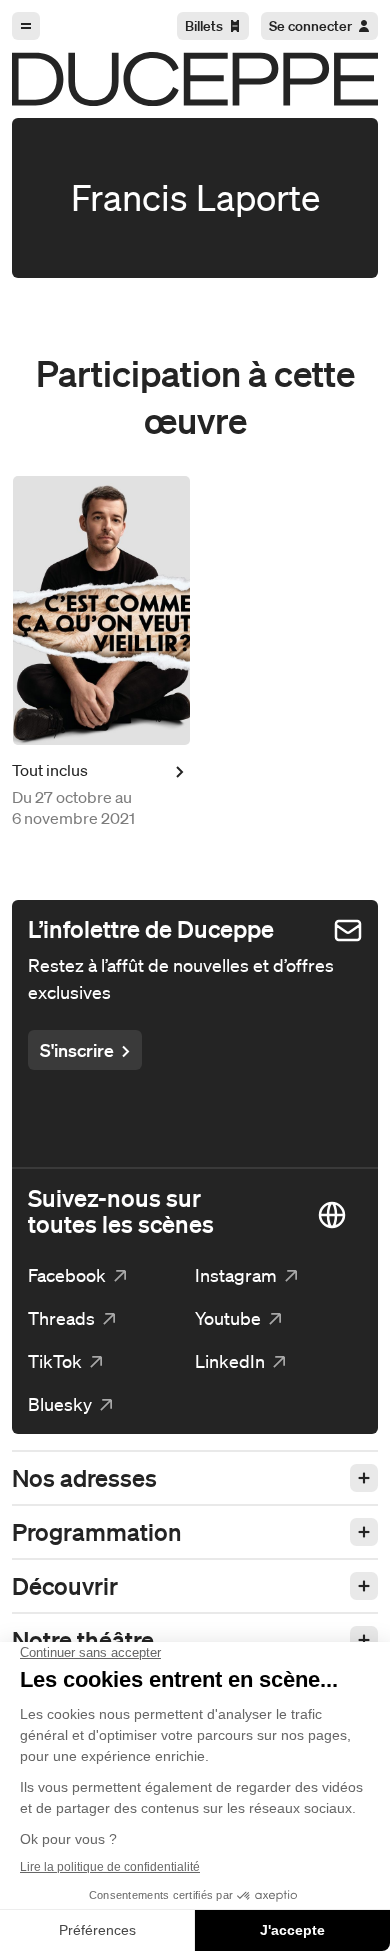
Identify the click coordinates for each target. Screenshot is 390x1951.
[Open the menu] (26, 26)
